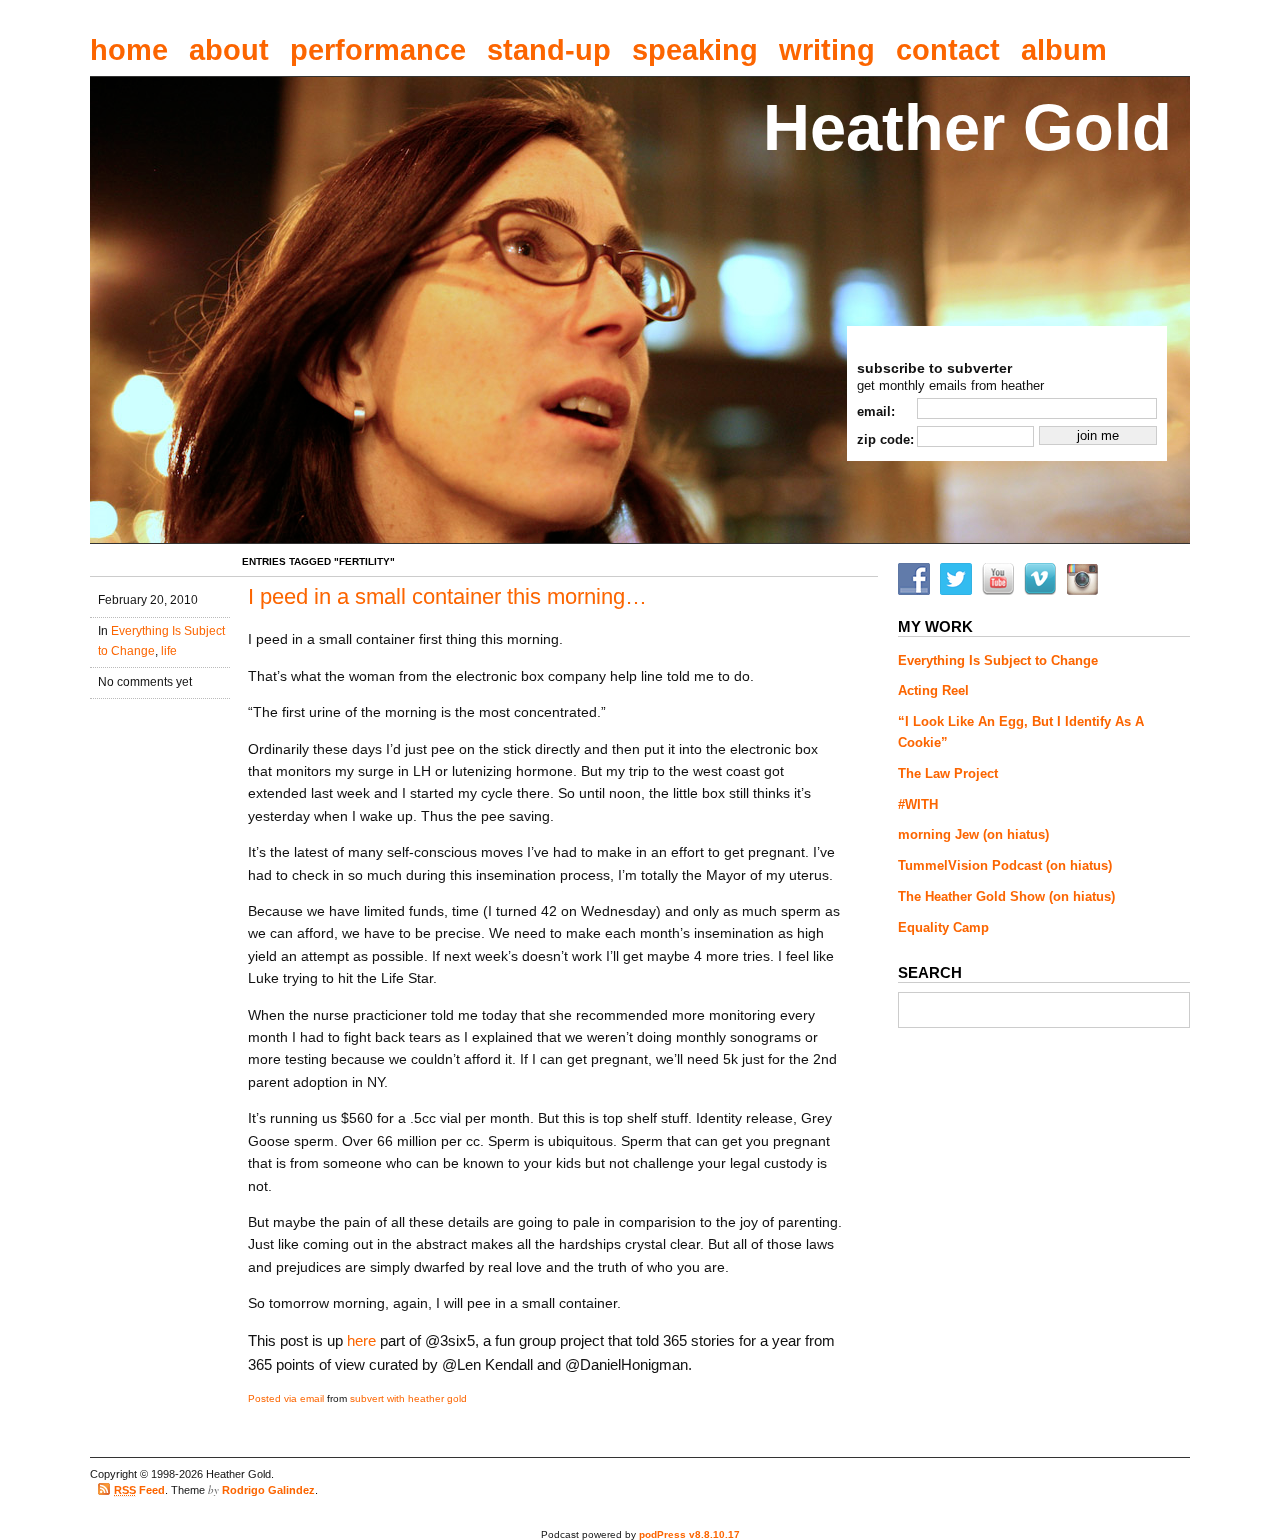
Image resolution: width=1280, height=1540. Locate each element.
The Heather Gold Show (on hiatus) (1006, 896)
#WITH (918, 804)
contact (948, 50)
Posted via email (286, 1398)
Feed (139, 1490)
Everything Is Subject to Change (998, 660)
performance (378, 50)
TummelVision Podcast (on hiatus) (1005, 865)
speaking (695, 50)
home (129, 50)
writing (827, 50)
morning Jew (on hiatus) (973, 834)
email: (876, 411)
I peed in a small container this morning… (447, 596)
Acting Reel (933, 690)
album (1064, 50)
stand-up (549, 50)
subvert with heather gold (408, 1398)
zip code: (885, 439)
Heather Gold (967, 127)
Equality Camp (943, 927)
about (229, 50)
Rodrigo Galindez (268, 1490)
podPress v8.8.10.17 (689, 1534)
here (361, 1340)
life (169, 651)
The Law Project (948, 773)
